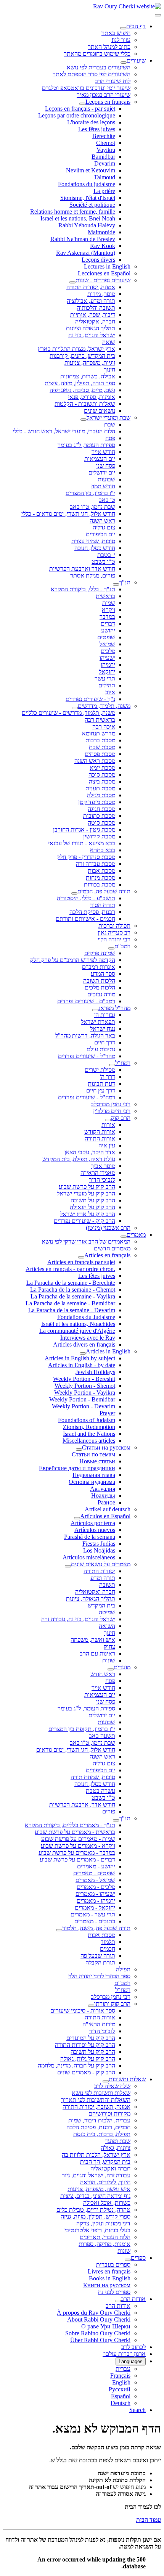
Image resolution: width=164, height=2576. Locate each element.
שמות (109, 603)
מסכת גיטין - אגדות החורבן (84, 829)
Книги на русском (107, 2285)
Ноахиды (103, 1496)
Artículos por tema (93, 1523)
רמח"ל (123, 1063)
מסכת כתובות (99, 816)
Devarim (105, 163)
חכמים (108, 1949)
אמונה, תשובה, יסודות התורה (96, 2107)
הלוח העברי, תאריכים (105, 2237)
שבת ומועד (118, 2141)
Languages (131, 2361)
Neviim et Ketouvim (91, 170)
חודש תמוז (103, 486)
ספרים (138, 2258)
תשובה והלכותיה (96, 308)
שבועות (106, 479)
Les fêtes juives (97, 129)
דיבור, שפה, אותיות (93, 315)
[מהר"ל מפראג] (95, 1010)
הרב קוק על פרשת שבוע (87, 1187)
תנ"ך (125, 582)
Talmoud (105, 177)
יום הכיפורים (100, 534)
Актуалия (103, 1489)
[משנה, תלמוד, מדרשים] (75, 708)
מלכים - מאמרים (96, 1887)
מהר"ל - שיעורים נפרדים (87, 1056)
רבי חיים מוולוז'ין (112, 1111)
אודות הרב (133, 2299)
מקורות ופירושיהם (109, 2113)
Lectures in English (107, 266)
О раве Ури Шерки (106, 2326)
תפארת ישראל (98, 1022)
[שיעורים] (124, 63)
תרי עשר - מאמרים (93, 1914)
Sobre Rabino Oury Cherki (98, 2333)
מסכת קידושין (99, 836)
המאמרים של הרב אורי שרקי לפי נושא (86, 1241)
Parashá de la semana (90, 1537)
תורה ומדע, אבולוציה (91, 301)
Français (120, 2376)
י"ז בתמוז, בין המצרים (90, 493)
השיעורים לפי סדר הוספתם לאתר (92, 74)
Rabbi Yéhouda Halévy (87, 225)
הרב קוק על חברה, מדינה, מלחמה (76, 2065)
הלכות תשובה (99, 981)
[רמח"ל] (112, 1065)
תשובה (107, 1585)
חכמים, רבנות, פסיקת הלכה (98, 2127)
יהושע (108, 630)
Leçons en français (108, 102)
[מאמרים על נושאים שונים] (68, 1566)
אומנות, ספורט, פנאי (92, 397)
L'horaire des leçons (91, 122)
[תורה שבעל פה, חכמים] (74, 893)
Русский (120, 2389)
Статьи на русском (106, 1447)
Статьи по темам (93, 1454)
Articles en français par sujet (81, 1262)
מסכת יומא (102, 768)
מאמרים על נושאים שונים (101, 1564)
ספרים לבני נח (114, 2292)
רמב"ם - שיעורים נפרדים (86, 1001)
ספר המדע (103, 974)
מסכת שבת (102, 747)
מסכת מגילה (101, 795)
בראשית (105, 596)
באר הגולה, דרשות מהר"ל (85, 1035)
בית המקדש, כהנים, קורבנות (82, 356)
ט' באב (107, 500)
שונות (109, 1660)
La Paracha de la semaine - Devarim (72, 1310)
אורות (108, 1125)
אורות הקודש (100, 1132)
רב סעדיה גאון (114, 932)
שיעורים (136, 60)
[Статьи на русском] (79, 1450)
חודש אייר (103, 452)
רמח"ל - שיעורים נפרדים (87, 1097)
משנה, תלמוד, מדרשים (104, 706)
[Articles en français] (81, 1257)
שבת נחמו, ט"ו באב (92, 507)
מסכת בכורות (100, 884)
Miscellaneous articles (89, 1441)
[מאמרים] (124, 1237)
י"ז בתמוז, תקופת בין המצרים (82, 1729)
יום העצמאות (100, 459)
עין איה (107, 1145)
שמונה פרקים (100, 953)
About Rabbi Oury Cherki (99, 2319)
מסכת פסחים (100, 754)
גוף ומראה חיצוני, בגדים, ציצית (95, 2196)
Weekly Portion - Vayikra (85, 1393)
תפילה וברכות (114, 926)
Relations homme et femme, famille (73, 212)
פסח (110, 438)
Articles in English (108, 1351)
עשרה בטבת (100, 1791)
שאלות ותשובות (127, 2079)
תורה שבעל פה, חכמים (104, 891)
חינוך (109, 369)
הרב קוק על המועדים (91, 2038)
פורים (109, 1811)
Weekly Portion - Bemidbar (82, 1399)
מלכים (108, 651)
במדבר (107, 617)
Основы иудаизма (92, 1482)
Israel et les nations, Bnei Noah (78, 218)
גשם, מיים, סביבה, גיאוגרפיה (82, 390)
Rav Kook (103, 246)
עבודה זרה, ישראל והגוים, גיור (96, 2175)
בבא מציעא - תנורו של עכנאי (82, 843)
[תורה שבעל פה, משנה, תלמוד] (59, 1930)
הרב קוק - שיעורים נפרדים (84, 1221)
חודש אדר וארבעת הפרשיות (82, 569)
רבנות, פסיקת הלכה (92, 912)
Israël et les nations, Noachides (78, 1324)
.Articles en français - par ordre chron (70, 1269)
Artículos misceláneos (89, 1557)
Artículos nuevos (95, 1530)
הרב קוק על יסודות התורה (85, 2045)
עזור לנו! (121, 40)
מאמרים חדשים (112, 1248)
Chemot (106, 143)
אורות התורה (100, 1138)
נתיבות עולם (101, 1049)
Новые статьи (97, 1461)
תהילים (107, 685)
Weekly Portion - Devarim (84, 1406)
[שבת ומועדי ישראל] (84, 420)
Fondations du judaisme (87, 184)
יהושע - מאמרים (96, 1866)
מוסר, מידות (101, 294)
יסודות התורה (99, 1571)
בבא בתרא (103, 850)
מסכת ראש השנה (95, 761)
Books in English (110, 2278)
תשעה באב (102, 1736)
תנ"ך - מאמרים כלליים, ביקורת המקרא (70, 1825)
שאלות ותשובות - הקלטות (85, 404)
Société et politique (92, 205)
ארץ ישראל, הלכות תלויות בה (96, 2155)
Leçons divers (98, 260)
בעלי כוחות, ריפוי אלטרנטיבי (97, 2230)
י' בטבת (106, 555)
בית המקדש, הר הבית (105, 2162)
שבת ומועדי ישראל (109, 418)
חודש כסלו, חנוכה (95, 548)
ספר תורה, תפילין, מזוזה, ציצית (80, 383)
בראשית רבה (100, 720)
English (121, 2382)
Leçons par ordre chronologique (77, 115)
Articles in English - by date (82, 1365)
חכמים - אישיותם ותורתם (85, 919)
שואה (109, 342)
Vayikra (106, 150)
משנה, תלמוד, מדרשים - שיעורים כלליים (68, 713)
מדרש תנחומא (99, 733)
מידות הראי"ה (99, 2024)
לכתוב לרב (133, 2347)
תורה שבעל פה (98, 1956)
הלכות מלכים (100, 987)
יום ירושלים (102, 472)
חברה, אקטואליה (95, 321)
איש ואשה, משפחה (93, 1640)
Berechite (104, 136)
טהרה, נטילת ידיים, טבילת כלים (93, 2210)
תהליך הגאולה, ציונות (91, 1599)
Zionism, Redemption (89, 1427)
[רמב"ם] (111, 948)
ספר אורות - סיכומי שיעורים (83, 2010)
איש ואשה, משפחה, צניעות (99, 2189)
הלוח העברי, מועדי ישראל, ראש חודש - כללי (64, 431)
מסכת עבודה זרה (96, 864)
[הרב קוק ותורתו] (91, 2006)
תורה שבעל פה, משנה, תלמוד (96, 1928)
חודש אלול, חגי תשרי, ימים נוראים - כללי (68, 514)
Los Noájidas (99, 1550)
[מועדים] (111, 1669)
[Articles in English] (83, 1353)
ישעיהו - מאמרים (95, 1894)
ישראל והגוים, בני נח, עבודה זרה (78, 1619)
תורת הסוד (103, 905)
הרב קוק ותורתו (112, 2004)
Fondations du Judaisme (86, 1317)
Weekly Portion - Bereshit (84, 1379)
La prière (104, 191)
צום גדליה (104, 527)
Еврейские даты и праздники (77, 1468)
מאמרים (136, 1235)
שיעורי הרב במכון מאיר (104, 95)
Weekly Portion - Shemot (85, 1386)
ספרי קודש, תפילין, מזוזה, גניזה (96, 2216)
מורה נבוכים (101, 994)
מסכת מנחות (100, 878)
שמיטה (107, 1612)
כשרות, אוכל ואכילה (107, 2203)
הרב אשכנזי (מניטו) (108, 1228)
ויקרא (109, 610)
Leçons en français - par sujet (80, 109)
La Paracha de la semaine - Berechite (71, 1283)
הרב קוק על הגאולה (92, 1207)
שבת (110, 424)
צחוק (109, 1647)
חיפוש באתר (116, 33)
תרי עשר (105, 678)
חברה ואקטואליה (95, 1592)
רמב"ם (122, 946)
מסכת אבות (101, 871)
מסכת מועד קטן (97, 802)
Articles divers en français (84, 1344)
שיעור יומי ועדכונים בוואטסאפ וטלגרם (86, 88)
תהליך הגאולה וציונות (91, 328)
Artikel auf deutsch (108, 1509)
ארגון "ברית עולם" (124, 2354)
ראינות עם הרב (97, 1653)
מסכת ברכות (100, 740)
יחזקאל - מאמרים (95, 1907)
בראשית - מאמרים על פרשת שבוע (75, 1832)
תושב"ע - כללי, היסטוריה (86, 898)
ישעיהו (107, 658)
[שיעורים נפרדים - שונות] (72, 282)
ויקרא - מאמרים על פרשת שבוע (78, 1846)
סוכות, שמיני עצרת (93, 541)
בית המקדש (101, 1605)
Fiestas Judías (99, 1544)
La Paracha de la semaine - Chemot (73, 1290)
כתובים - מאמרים (95, 1921)
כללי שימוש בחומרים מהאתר (97, 54)
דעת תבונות (101, 1084)
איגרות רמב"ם (99, 967)
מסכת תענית (100, 788)
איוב (110, 692)
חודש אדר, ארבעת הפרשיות (82, 1804)
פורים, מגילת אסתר (93, 575)
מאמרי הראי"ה (98, 1173)
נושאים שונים (100, 411)
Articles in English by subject (80, 1358)
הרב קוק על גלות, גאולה (88, 2059)
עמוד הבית (149, 2520)
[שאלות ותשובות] (106, 2081)
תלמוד (108, 1942)
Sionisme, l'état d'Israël (88, 198)
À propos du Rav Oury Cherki (94, 2313)
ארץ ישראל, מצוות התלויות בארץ (76, 349)
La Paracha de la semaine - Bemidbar (70, 1303)
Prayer (107, 1413)
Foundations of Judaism (87, 1420)
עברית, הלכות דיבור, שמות (99, 2120)
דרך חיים (105, 1042)
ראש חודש (103, 1674)
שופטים (106, 637)
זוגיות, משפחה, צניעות (90, 363)
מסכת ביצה (102, 781)
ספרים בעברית (113, 2265)
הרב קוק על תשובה (93, 1200)
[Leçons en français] (82, 104)
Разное (106, 1502)
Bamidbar (103, 157)
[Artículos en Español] (77, 1518)
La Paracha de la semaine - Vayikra (73, 1296)
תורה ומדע (103, 1578)
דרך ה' (108, 1077)
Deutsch (121, 2403)
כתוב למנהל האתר (109, 47)
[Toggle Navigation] (158, 15)
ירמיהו (108, 665)
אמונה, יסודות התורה (91, 287)
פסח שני (106, 466)
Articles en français (107, 1255)
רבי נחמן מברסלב (111, 1104)
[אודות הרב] (118, 2301)
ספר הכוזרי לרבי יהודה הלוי (99, 1976)
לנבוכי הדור (102, 1180)
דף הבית (136, 26)
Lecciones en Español (104, 273)
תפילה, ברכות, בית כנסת (102, 2134)
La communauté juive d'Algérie (77, 1331)
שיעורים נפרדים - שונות (103, 280)
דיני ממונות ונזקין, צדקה (103, 2223)
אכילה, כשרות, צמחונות (88, 376)
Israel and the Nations (89, 1434)
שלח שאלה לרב (112, 2086)
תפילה (123, 1969)
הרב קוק (121, 1118)
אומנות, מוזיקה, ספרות (105, 2244)
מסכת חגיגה (101, 809)
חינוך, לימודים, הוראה (105, 2182)
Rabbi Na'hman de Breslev (83, 239)
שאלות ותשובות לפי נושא (101, 2093)
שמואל (107, 644)
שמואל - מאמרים (95, 1880)
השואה (107, 1626)
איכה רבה (104, 726)
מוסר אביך (103, 1166)
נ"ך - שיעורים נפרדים (90, 699)
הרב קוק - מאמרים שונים (86, 2072)
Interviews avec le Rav (88, 1338)
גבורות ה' (105, 1015)
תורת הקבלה (100, 1962)
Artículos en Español (105, 1516)
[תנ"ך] (116, 584)
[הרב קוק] (108, 1120)
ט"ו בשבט (103, 562)
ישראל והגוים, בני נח (92, 335)
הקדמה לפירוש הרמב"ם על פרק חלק (73, 960)
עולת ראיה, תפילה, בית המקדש (79, 1159)
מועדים (122, 1667)
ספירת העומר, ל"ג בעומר (86, 445)
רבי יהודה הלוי (114, 939)
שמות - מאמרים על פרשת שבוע (78, 1839)
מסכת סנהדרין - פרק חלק (86, 857)
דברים (108, 623)
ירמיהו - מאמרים (96, 1901)
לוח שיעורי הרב (113, 81)
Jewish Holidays (95, 1372)
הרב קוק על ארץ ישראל (88, 1214)
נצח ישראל (103, 1029)
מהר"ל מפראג (114, 1008)
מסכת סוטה (101, 823)
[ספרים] (128, 2260)
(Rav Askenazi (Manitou (86, 253)
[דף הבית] (123, 28)
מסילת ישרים (100, 1070)
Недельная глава (94, 1475)
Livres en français (109, 2271)
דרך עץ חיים (101, 1090)
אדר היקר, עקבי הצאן (90, 1152)
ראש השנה (102, 521)
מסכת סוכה (102, 775)
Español (121, 2396)
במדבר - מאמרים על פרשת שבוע (77, 1853)
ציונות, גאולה (116, 2148)
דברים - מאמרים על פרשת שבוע (77, 1859)
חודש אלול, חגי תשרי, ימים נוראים (76, 1750)
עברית (123, 2369)
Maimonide (101, 232)
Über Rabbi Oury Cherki (100, 2340)
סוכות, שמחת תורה (93, 1777)
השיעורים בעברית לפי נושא (99, 67)
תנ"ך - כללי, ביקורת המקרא (83, 589)
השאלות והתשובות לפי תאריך (96, 2100)
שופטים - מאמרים (94, 1873)
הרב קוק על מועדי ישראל (86, 1193)
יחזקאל (107, 672)
